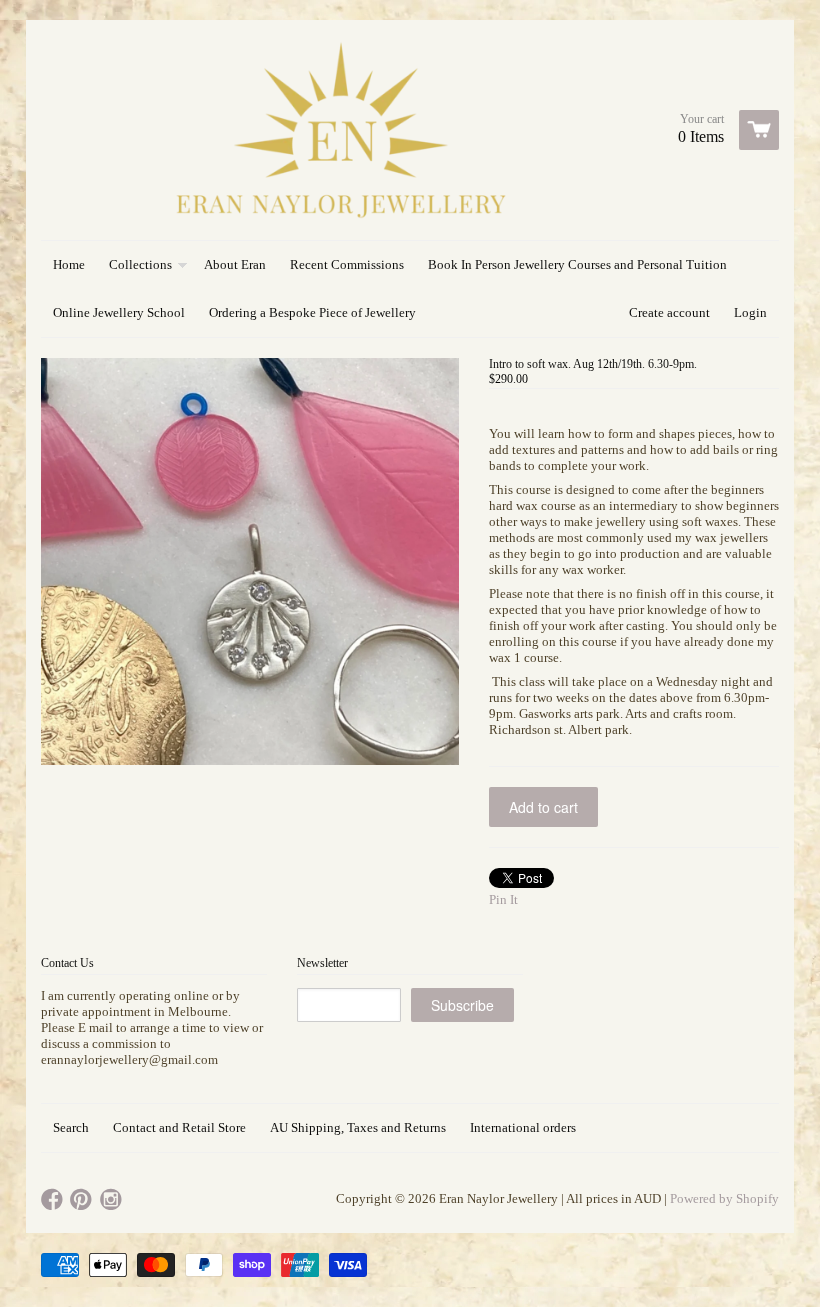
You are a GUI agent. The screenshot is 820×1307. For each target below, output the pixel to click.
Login (750, 312)
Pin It (503, 899)
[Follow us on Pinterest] (83, 1200)
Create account (669, 312)
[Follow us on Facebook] (54, 1200)
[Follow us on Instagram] (113, 1200)
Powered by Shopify (724, 1198)
